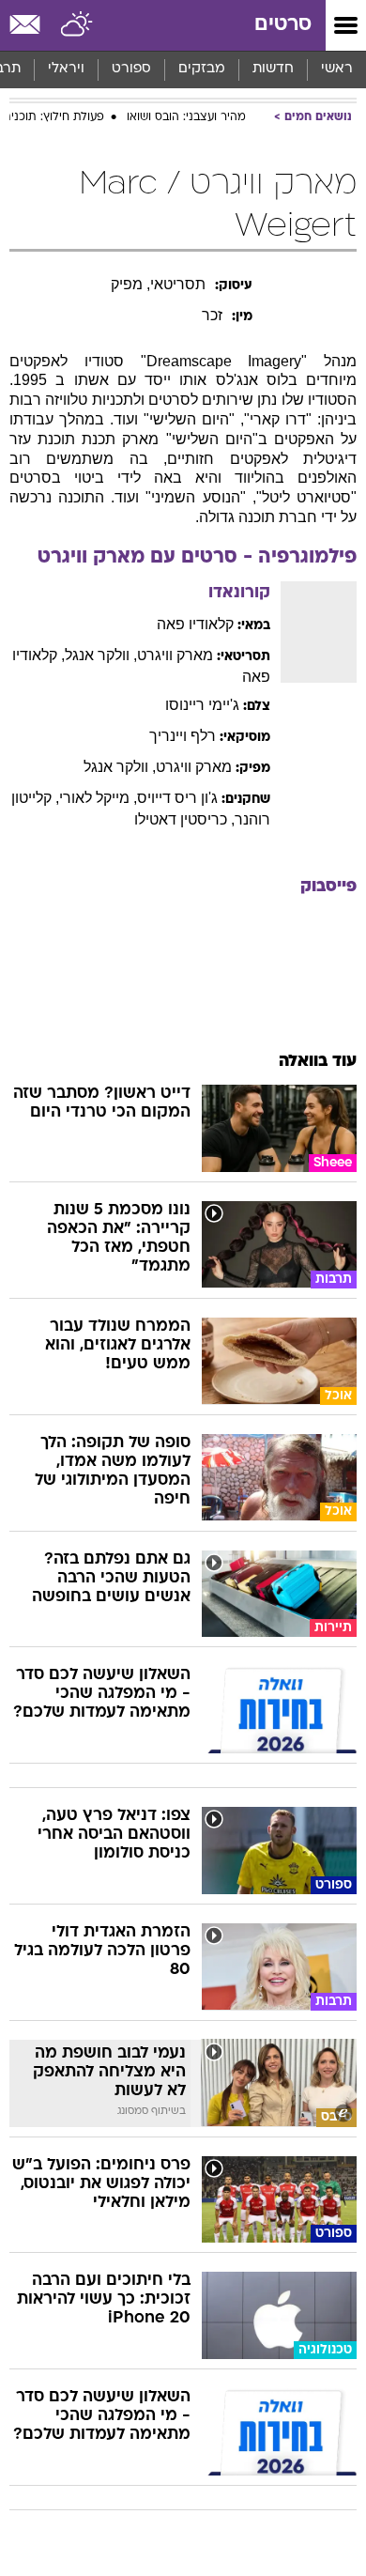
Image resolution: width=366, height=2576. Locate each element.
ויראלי (66, 69)
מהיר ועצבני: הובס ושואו (186, 117)
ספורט (131, 69)
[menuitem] (273, 69)
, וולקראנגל (101, 655)
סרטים (283, 25)
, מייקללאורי (98, 798)
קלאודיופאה (195, 624)
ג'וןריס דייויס (177, 798)
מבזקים (202, 69)
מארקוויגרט (175, 655)
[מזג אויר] (77, 25)
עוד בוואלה (318, 1062)
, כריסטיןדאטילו (184, 819)
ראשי (337, 69)
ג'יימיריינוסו (202, 705)
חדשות (273, 69)
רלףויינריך (183, 736)
